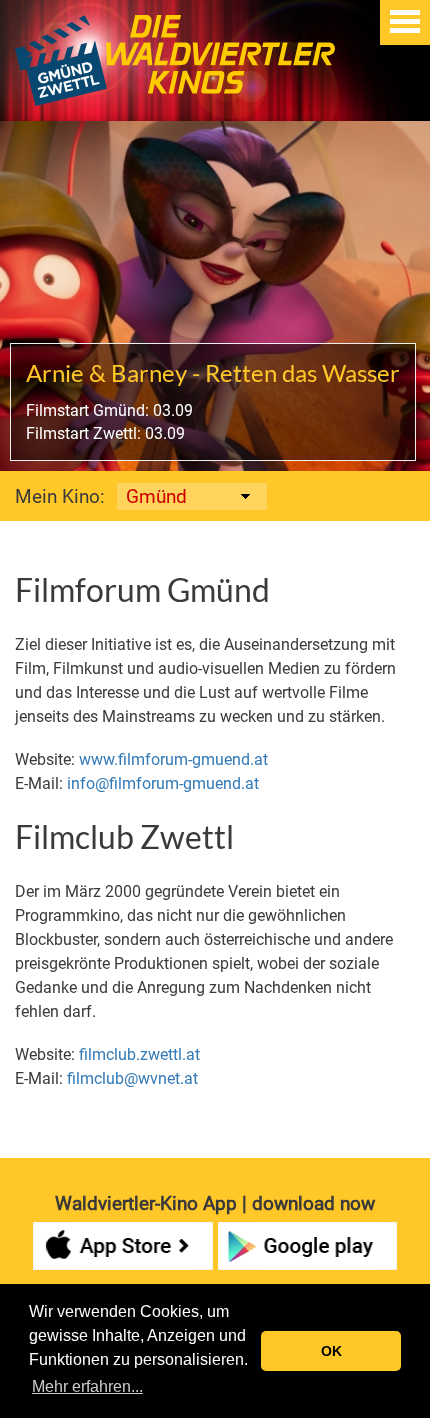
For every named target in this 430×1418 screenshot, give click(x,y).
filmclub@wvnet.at (132, 1078)
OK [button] (331, 1351)
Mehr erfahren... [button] (87, 1386)
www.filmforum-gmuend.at (173, 759)
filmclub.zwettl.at (139, 1054)
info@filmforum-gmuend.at (163, 783)
